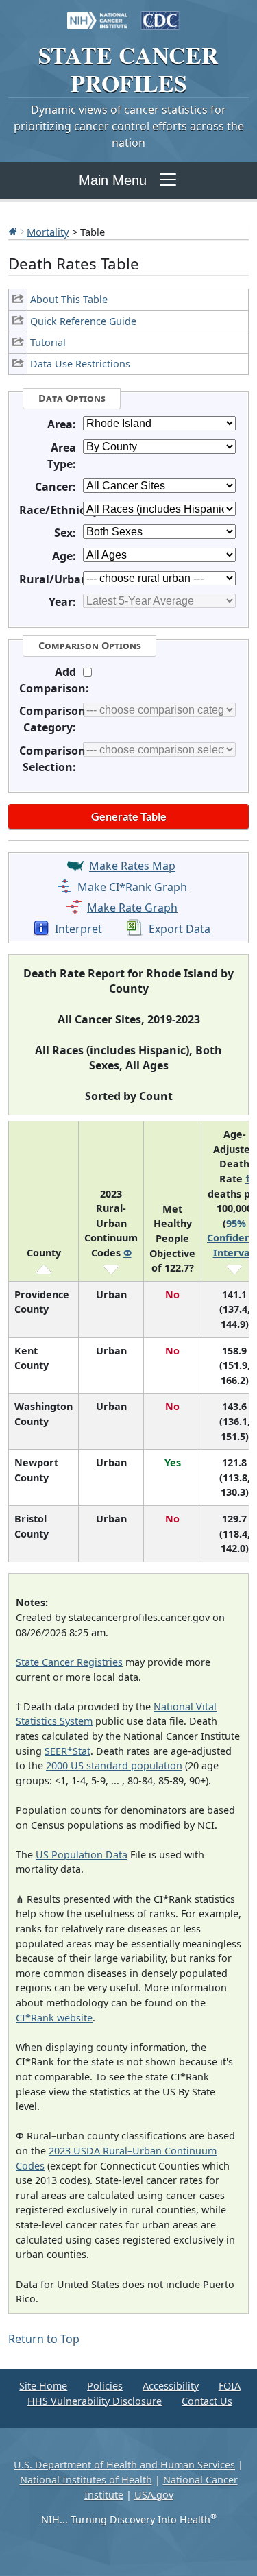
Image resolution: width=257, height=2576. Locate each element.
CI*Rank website (54, 2018)
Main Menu (113, 180)
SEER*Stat (68, 1751)
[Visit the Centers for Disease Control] (160, 14)
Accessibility (171, 2386)
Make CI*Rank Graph (132, 887)
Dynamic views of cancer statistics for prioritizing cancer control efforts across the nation (129, 126)
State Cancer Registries (69, 1662)
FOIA (230, 2386)
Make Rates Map (132, 866)
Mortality (48, 232)
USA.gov (154, 2495)
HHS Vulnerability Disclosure (95, 2401)
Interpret (78, 929)
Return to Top (44, 2339)
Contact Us (207, 2401)
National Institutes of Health (86, 2480)
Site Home (43, 2386)
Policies (105, 2386)
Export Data (180, 929)
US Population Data (82, 1855)
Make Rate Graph (132, 908)
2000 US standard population (114, 1765)
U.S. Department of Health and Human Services (124, 2465)
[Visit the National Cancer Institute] (97, 14)
